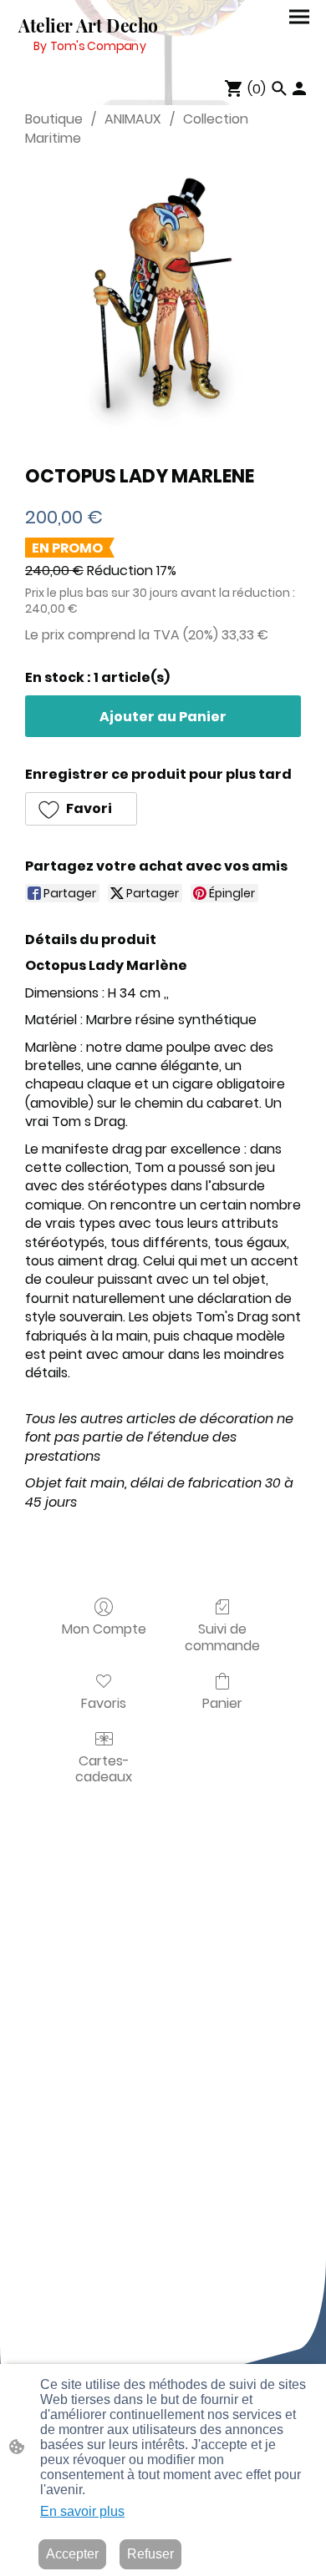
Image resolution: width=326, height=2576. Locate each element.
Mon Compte (104, 1628)
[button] (81, 809)
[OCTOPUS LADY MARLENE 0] (163, 302)
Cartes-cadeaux (104, 1768)
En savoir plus (82, 2511)
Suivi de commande (222, 1636)
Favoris (104, 1702)
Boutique (54, 119)
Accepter (72, 2554)
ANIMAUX (133, 119)
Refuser (150, 2554)
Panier (222, 1702)
